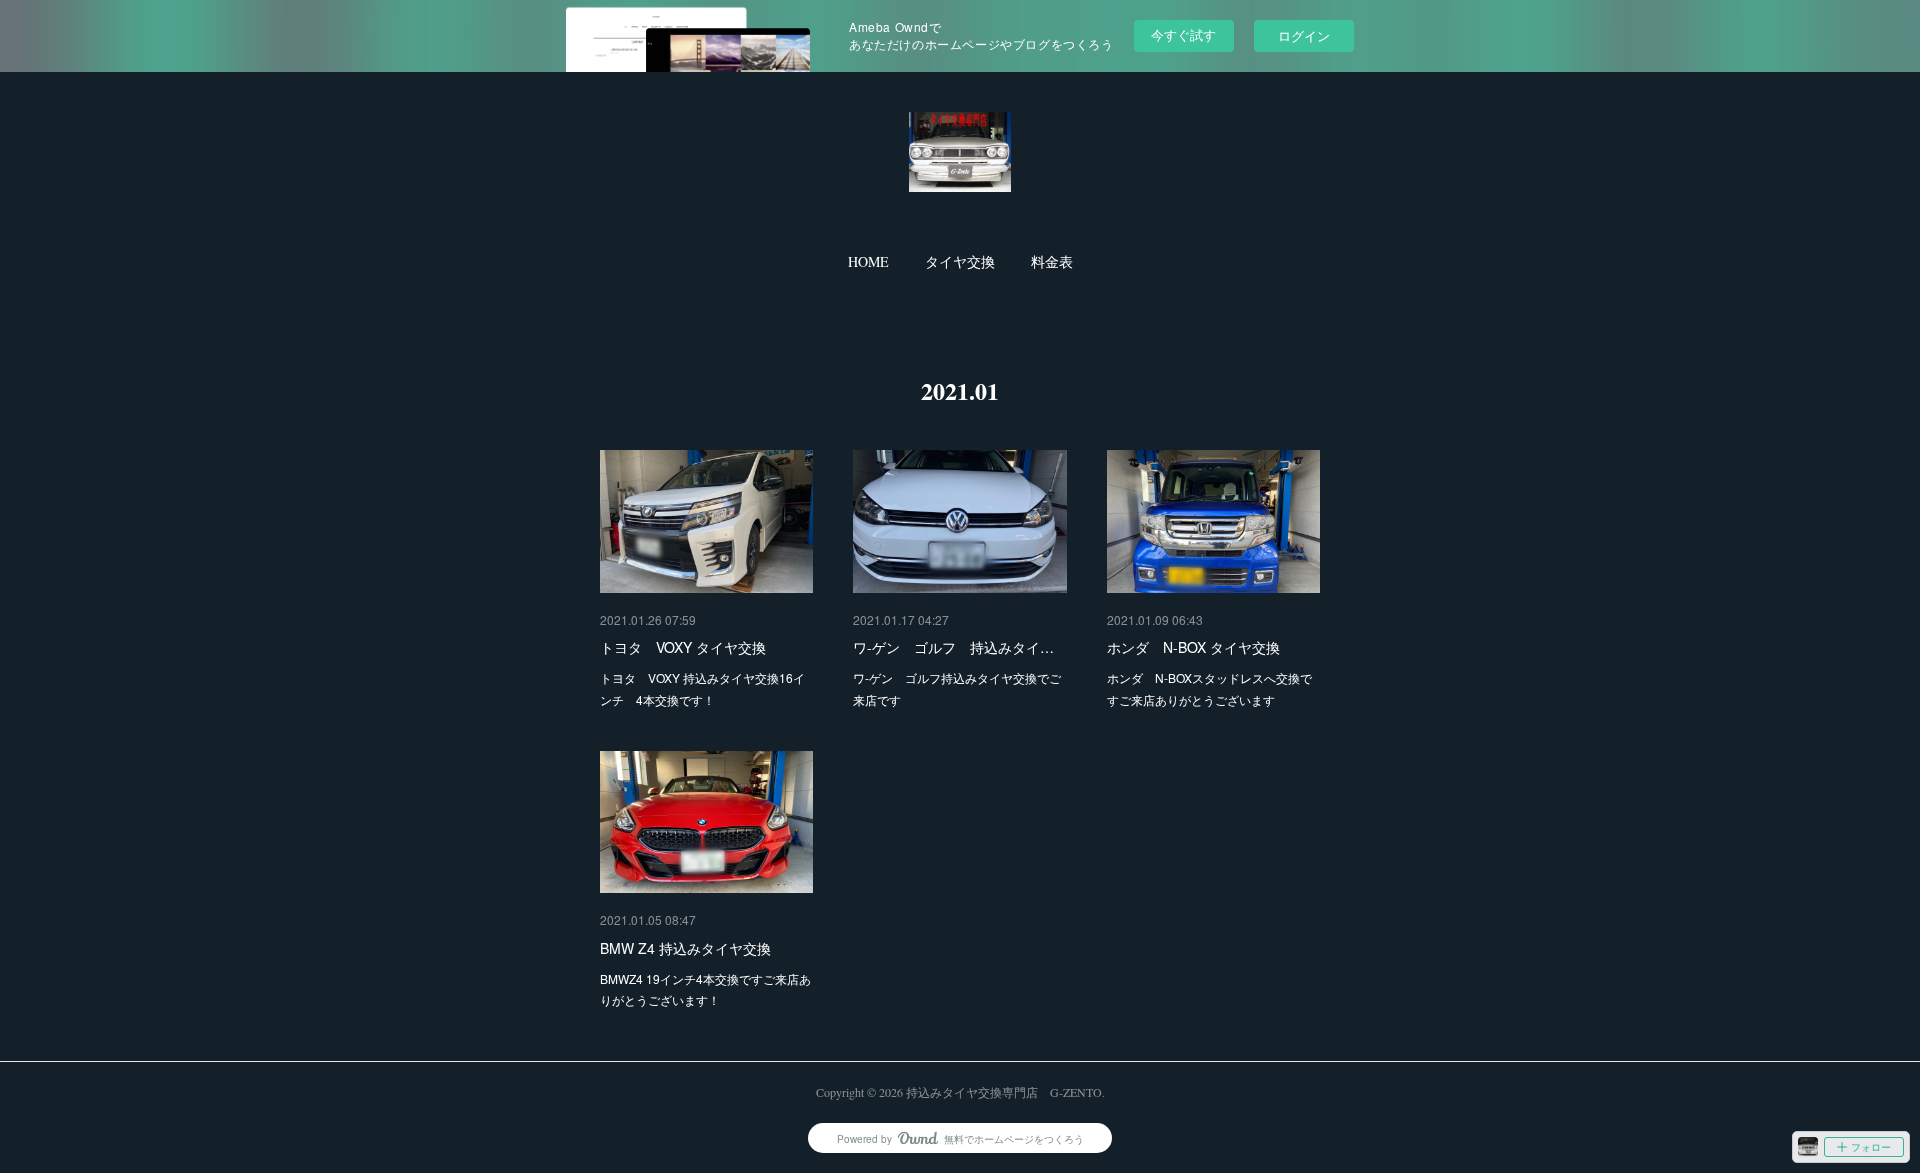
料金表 (1052, 261)
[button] (868, 262)
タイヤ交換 (960, 261)
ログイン (1304, 35)
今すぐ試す (1183, 34)
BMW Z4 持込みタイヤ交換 (685, 948)
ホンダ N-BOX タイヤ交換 (1193, 647)
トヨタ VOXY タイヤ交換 (683, 647)
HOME (868, 261)
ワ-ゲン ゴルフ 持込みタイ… (953, 647)
